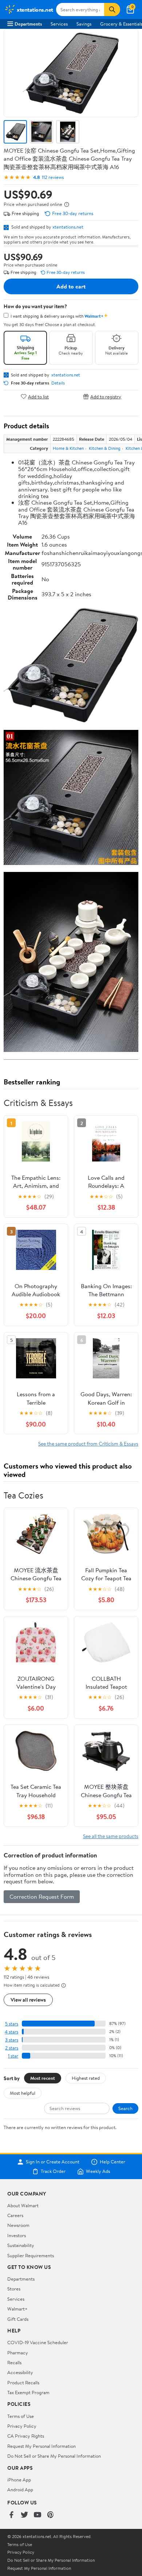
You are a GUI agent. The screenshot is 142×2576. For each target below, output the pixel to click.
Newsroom (18, 2225)
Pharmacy (18, 2353)
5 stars (12, 2024)
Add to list (38, 396)
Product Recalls (23, 2382)
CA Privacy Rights (26, 2436)
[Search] (112, 9)
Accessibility (20, 2372)
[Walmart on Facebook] (11, 2515)
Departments (28, 24)
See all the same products (111, 1836)
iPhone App (19, 2480)
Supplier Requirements (31, 2255)
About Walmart (23, 2205)
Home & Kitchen (68, 448)
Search (125, 2108)
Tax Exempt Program (28, 2392)
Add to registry (106, 396)
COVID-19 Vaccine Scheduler (38, 2342)
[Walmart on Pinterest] (51, 2515)
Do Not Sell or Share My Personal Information (54, 2456)
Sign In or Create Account (53, 2162)
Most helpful (23, 2093)
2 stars (12, 2048)
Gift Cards (18, 2319)
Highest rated (86, 2078)
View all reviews (28, 2000)
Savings (84, 24)
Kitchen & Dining (105, 448)
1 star (13, 2056)
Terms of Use (21, 2416)
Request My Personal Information (42, 2446)
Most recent (43, 2078)
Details (58, 383)
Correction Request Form (42, 1896)
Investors (17, 2235)
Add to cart (71, 286)
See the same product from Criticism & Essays (88, 1444)
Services (59, 24)
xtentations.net (68, 227)
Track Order (53, 2171)
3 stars (12, 2040)
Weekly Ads (98, 2171)
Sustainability (21, 2245)
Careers (15, 2215)
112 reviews (53, 177)
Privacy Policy (22, 2426)
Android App (20, 2489)
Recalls (14, 2362)
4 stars (11, 2032)
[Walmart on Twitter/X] (24, 2515)
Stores (14, 2289)
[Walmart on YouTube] (38, 2515)
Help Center (113, 2162)
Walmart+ (17, 2309)
